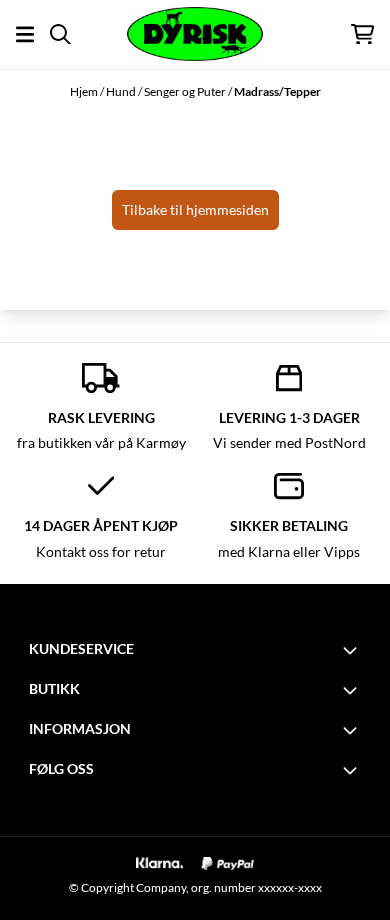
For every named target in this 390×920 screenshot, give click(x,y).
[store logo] (195, 34)
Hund (122, 91)
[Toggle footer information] (353, 650)
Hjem (85, 91)
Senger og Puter (186, 91)
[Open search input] (60, 34)
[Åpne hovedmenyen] (25, 34)
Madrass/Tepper (277, 91)
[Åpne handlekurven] (362, 34)
